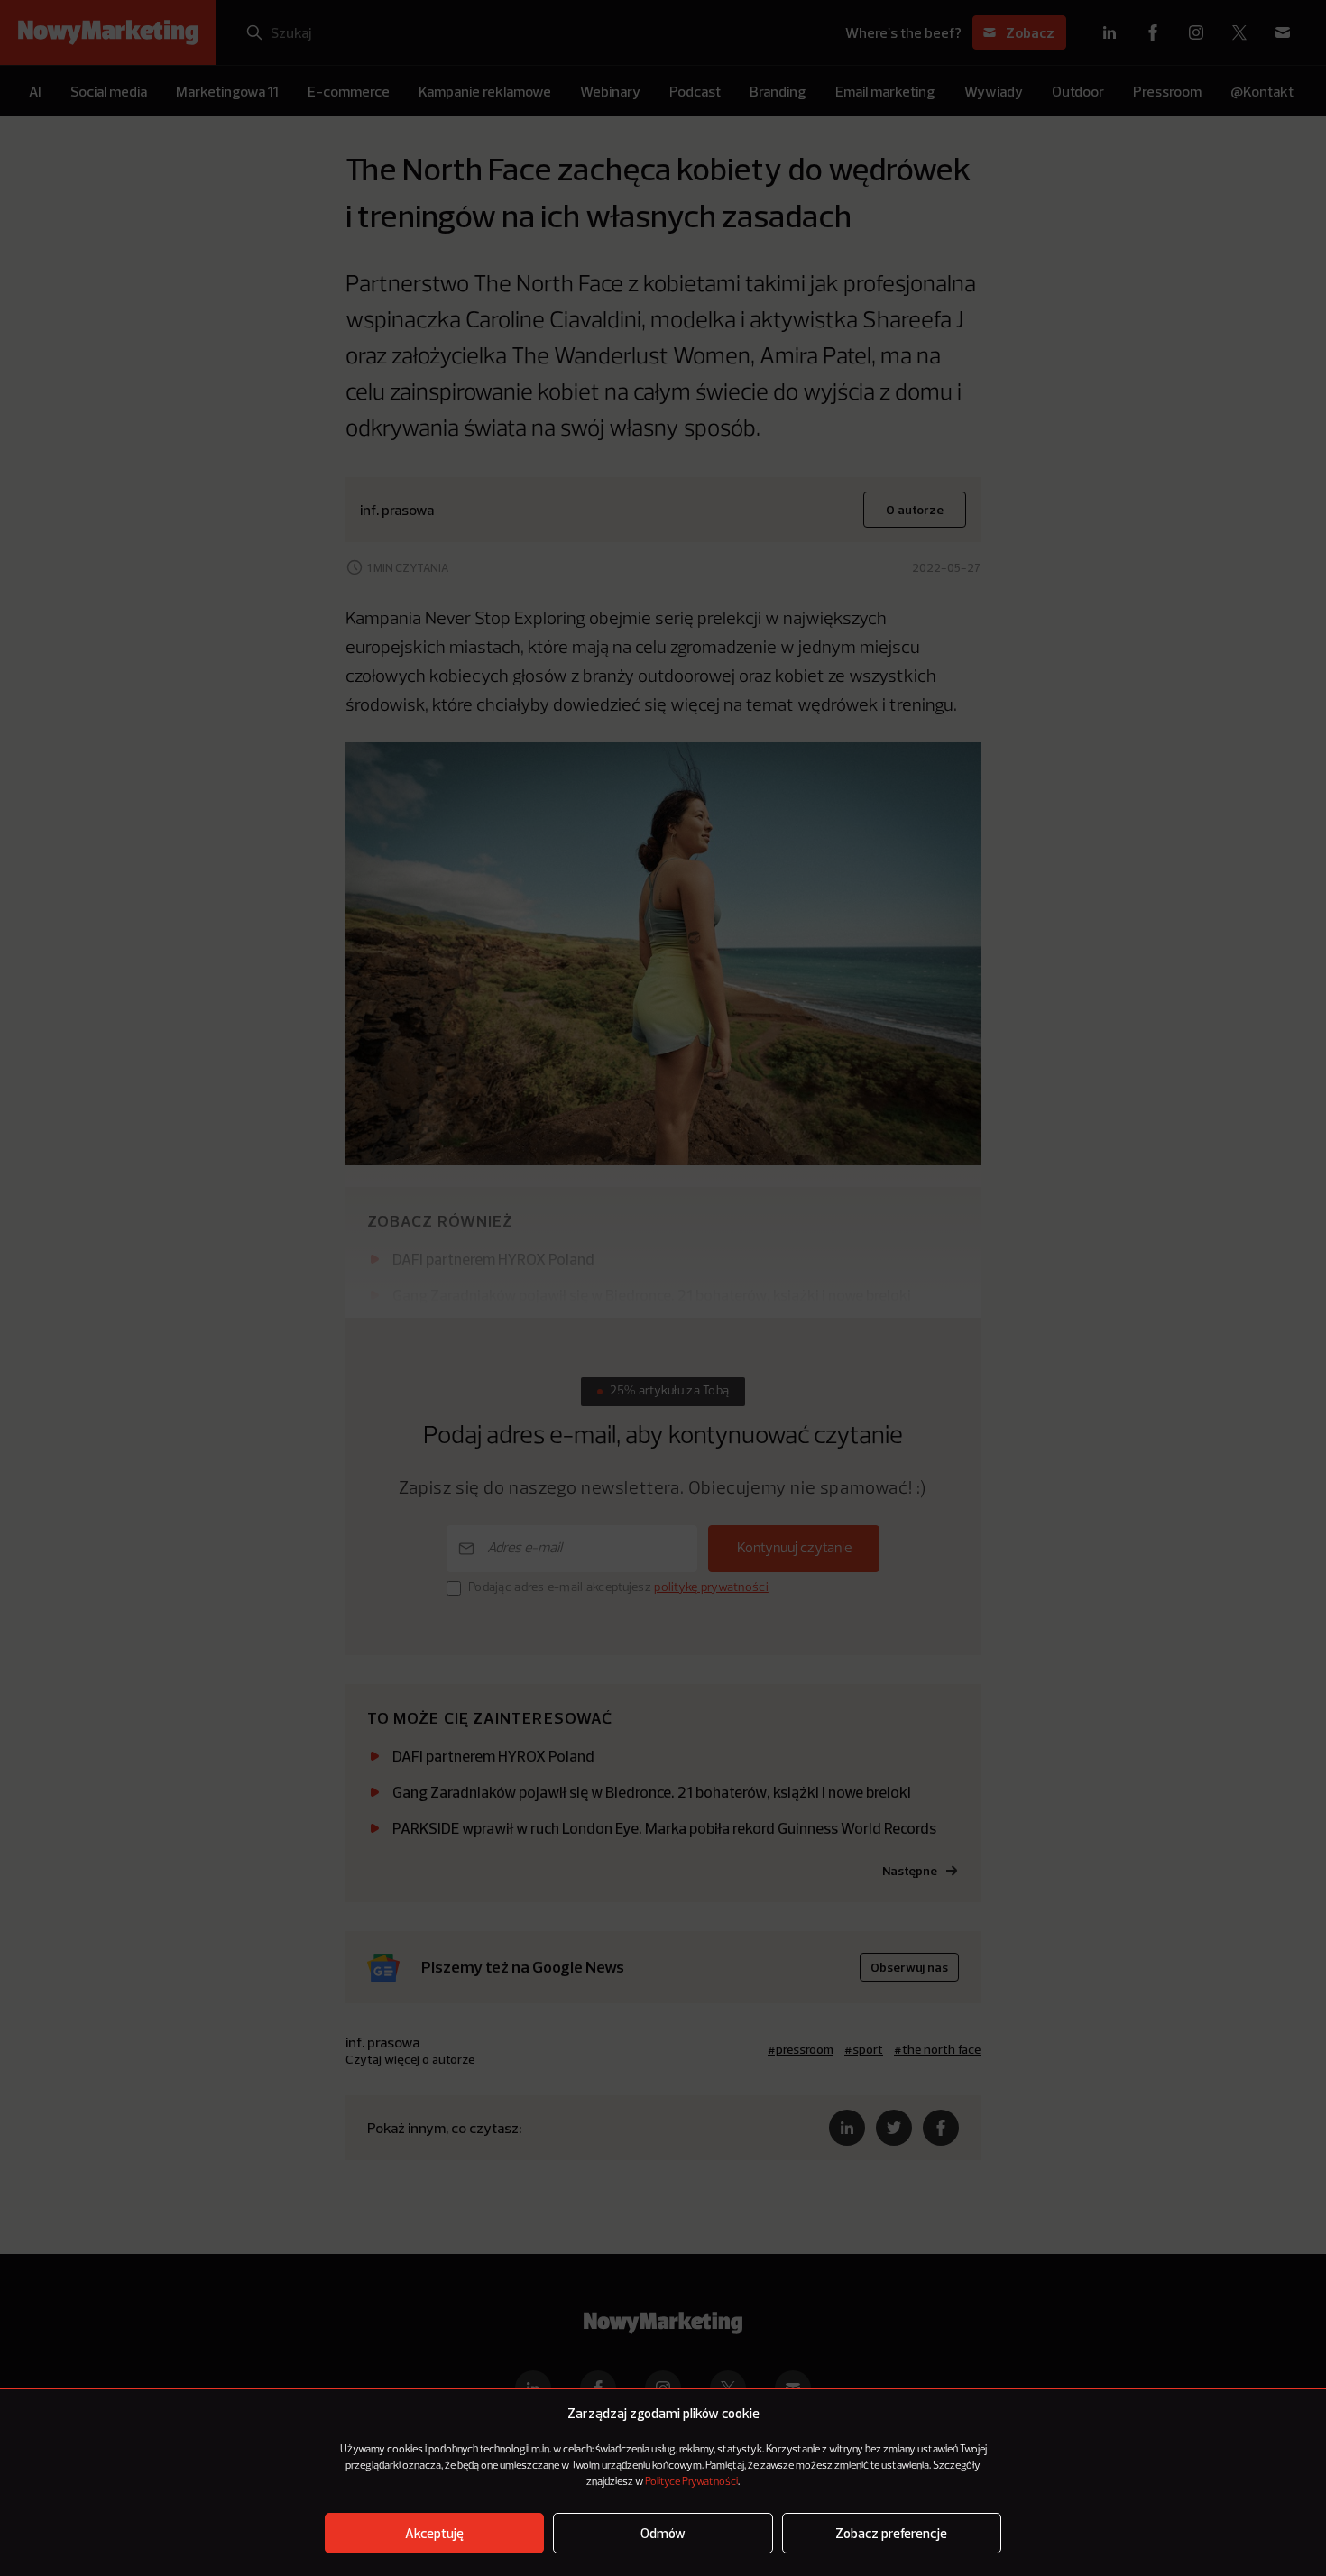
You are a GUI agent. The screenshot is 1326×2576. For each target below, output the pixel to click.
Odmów (663, 2533)
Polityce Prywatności (691, 2482)
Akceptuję (434, 2533)
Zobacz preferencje (891, 2533)
